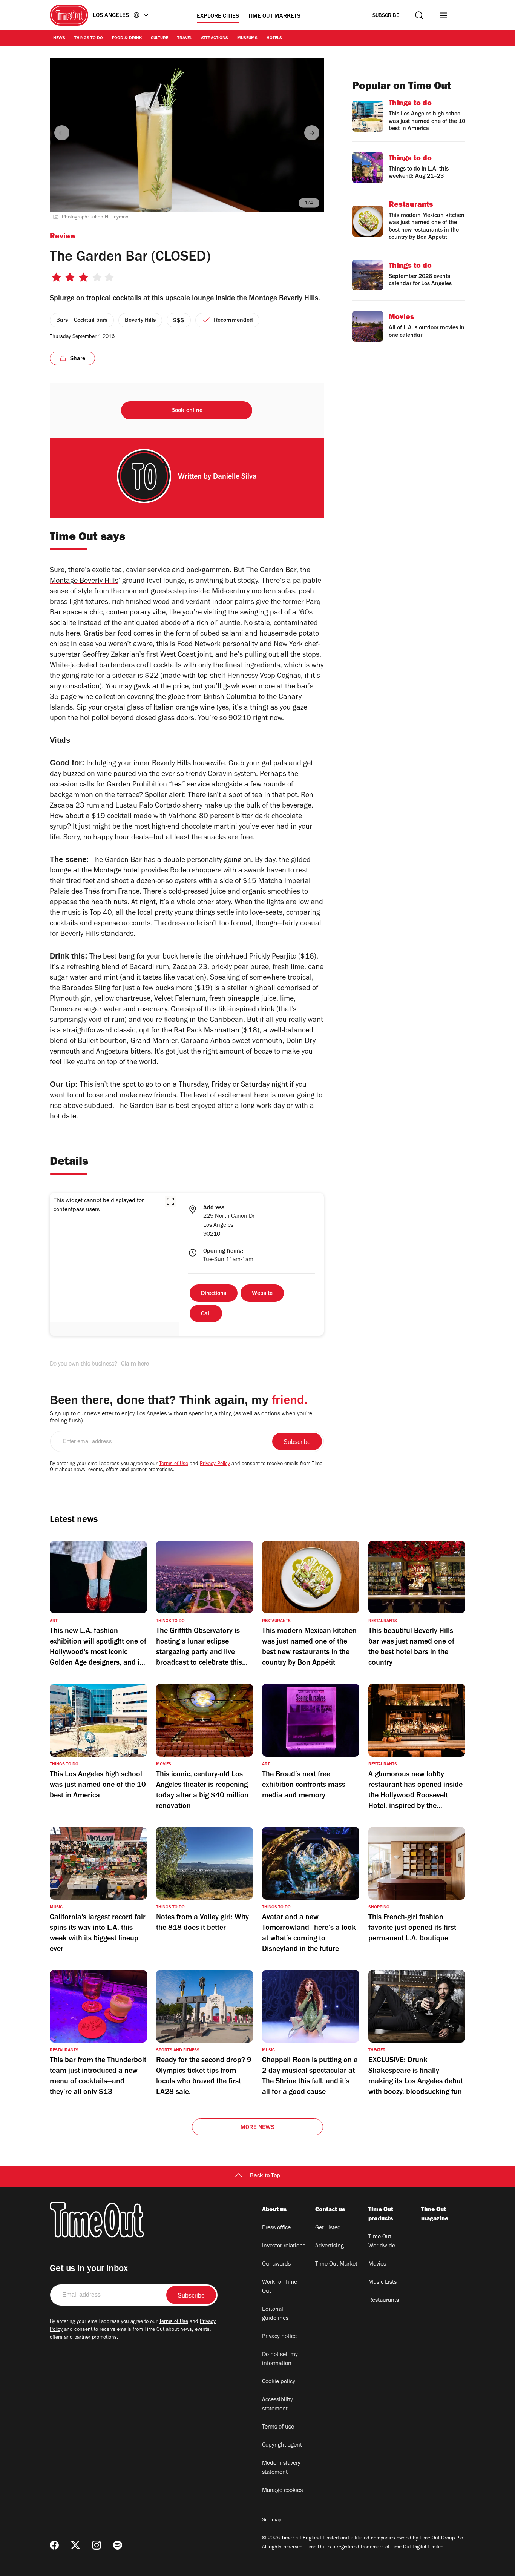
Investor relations (284, 2246)
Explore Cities (218, 17)
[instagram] (97, 2545)
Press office (276, 2228)
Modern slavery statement (281, 2468)
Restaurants (384, 2301)
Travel (185, 38)
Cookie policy (279, 2382)
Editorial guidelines (275, 2314)
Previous (62, 133)
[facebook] (54, 2545)
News (59, 38)
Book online (187, 411)
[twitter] (75, 2545)
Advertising (330, 2246)
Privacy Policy (215, 1464)
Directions (214, 1294)
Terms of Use (174, 1464)
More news (257, 2128)
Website (262, 1294)
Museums (247, 38)
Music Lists (382, 2283)
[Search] (419, 15)
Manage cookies (282, 2491)
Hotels (274, 38)
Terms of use (278, 2427)
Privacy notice (279, 2337)
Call (206, 1314)
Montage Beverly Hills (84, 582)
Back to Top (265, 2176)
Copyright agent (282, 2445)
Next (312, 133)
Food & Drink (127, 38)
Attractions (215, 38)
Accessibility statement (277, 2405)
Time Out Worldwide (382, 2242)
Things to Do (89, 38)
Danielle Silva (235, 478)
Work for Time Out (280, 2287)
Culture (159, 38)
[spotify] (118, 2545)
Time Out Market (336, 2264)
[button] (170, 1201)
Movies (377, 2264)
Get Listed (328, 2228)
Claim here (135, 1364)
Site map (272, 2521)
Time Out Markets (274, 17)
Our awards (276, 2264)
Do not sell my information (280, 2359)
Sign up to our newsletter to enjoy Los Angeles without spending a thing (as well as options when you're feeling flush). (181, 1418)
